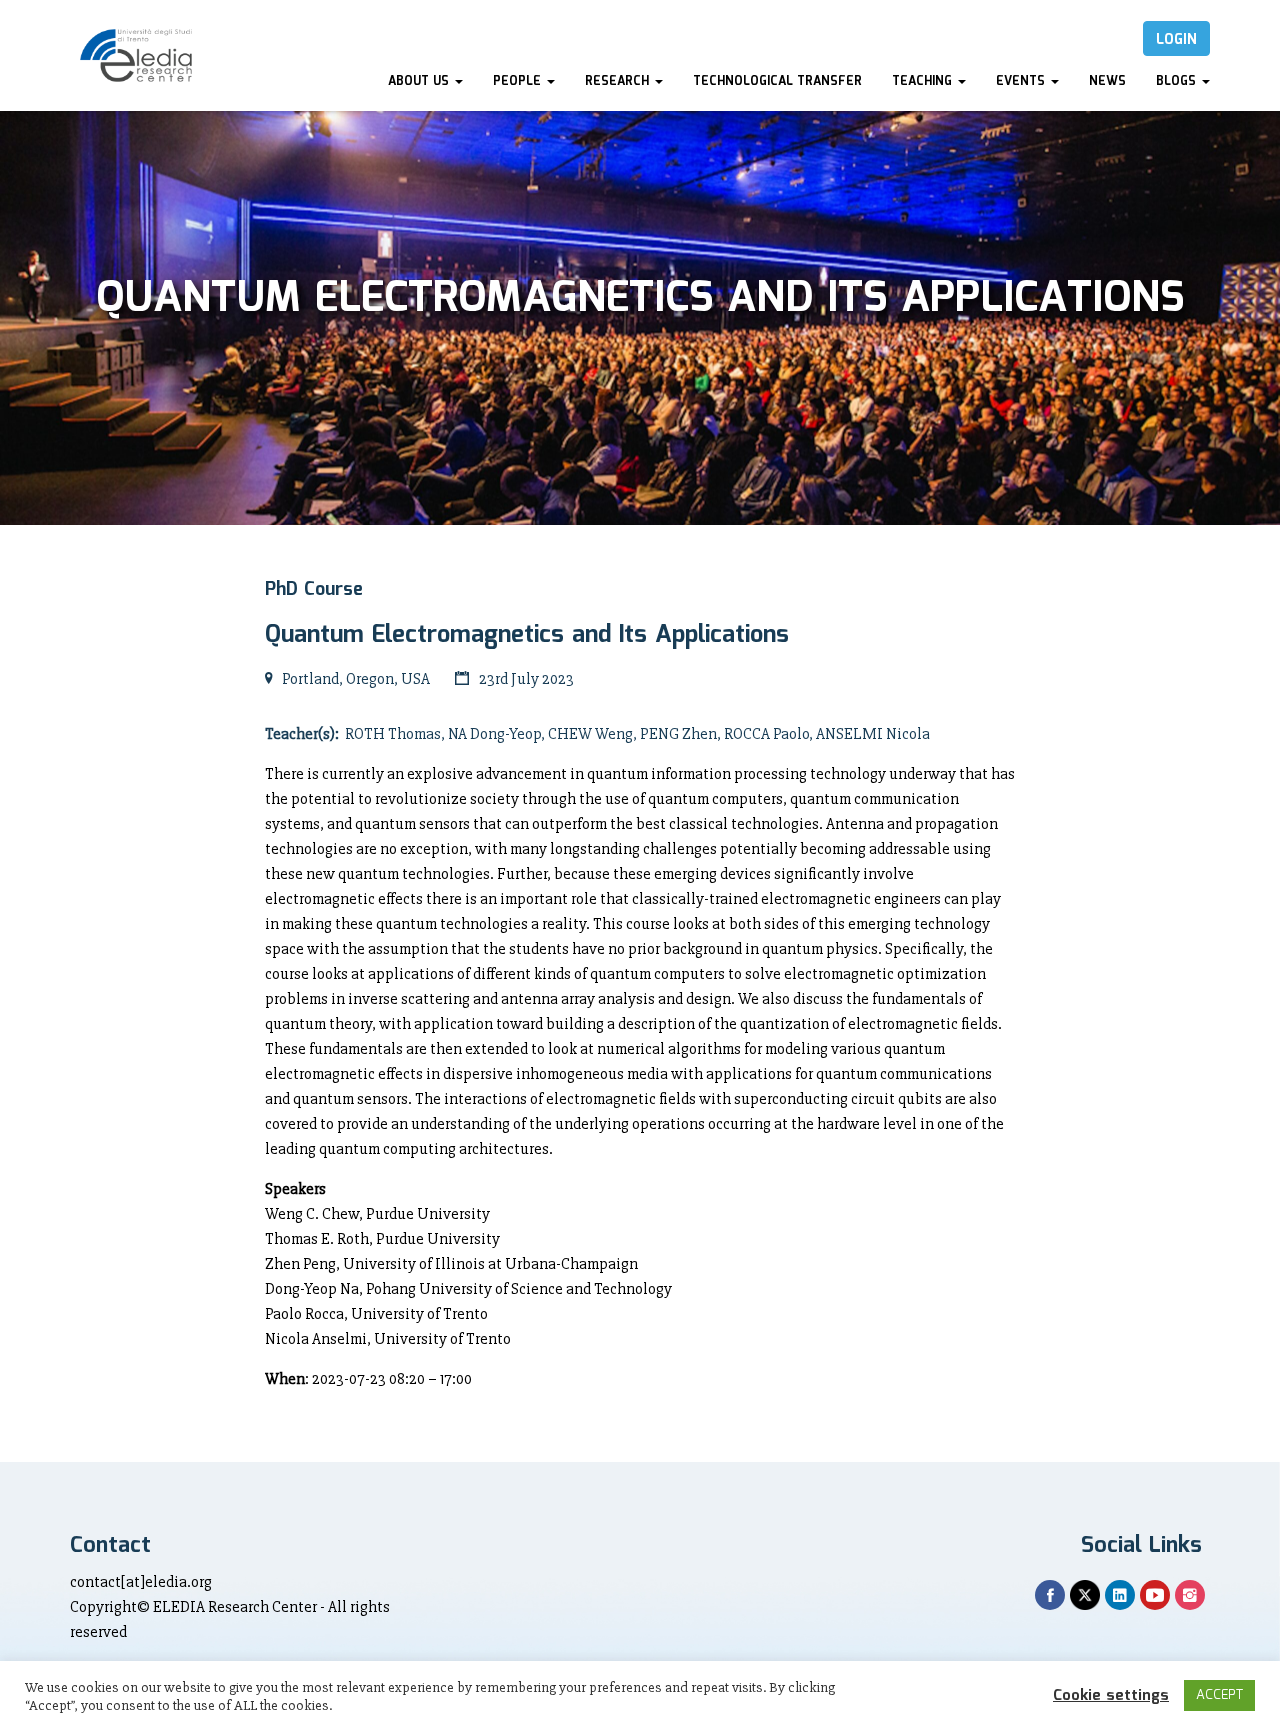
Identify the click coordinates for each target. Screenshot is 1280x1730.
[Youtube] (1155, 1595)
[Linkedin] (1120, 1595)
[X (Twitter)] (1085, 1595)
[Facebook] (1050, 1595)
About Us (420, 81)
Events (1022, 81)
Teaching (924, 81)
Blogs (1178, 81)
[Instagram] (1190, 1595)
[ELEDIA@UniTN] (136, 55)
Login (1176, 40)
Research (619, 81)
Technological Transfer (777, 81)
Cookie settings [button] (1111, 1696)
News (1107, 81)
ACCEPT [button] (1219, 1695)
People (519, 81)
